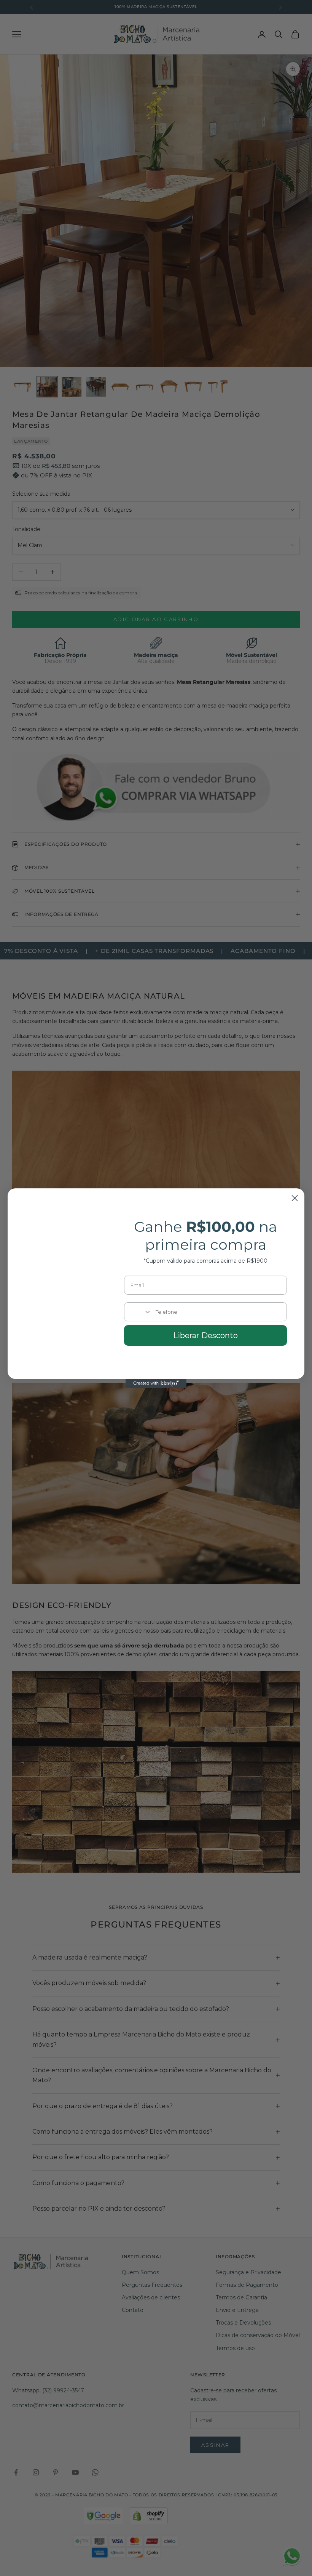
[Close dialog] (295, 1198)
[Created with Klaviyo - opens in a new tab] (156, 1383)
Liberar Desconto (205, 1335)
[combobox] (138, 1312)
